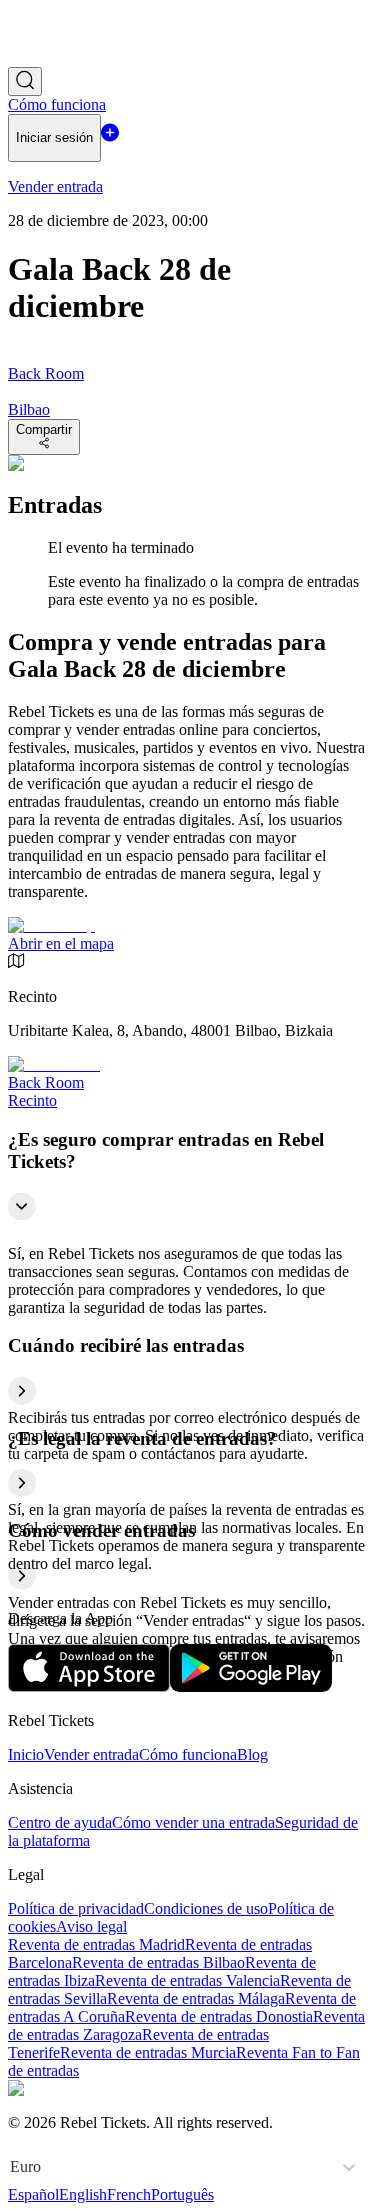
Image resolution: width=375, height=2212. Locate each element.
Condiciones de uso (206, 1908)
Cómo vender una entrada (193, 1822)
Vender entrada (91, 1754)
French (129, 2194)
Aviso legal (91, 1926)
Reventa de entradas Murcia (148, 2052)
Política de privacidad (76, 1908)
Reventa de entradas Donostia (219, 2016)
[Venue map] (51, 925)
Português (182, 2194)
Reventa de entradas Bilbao (158, 1962)
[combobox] (12, 2167)
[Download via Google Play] (251, 1686)
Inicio (26, 1754)
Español (33, 2194)
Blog (252, 1754)
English (83, 2194)
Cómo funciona (188, 1754)
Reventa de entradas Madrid (96, 1944)
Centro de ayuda (60, 1822)
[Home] (63, 57)
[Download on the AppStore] (89, 1686)
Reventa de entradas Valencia (187, 1980)
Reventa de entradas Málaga (196, 1998)
